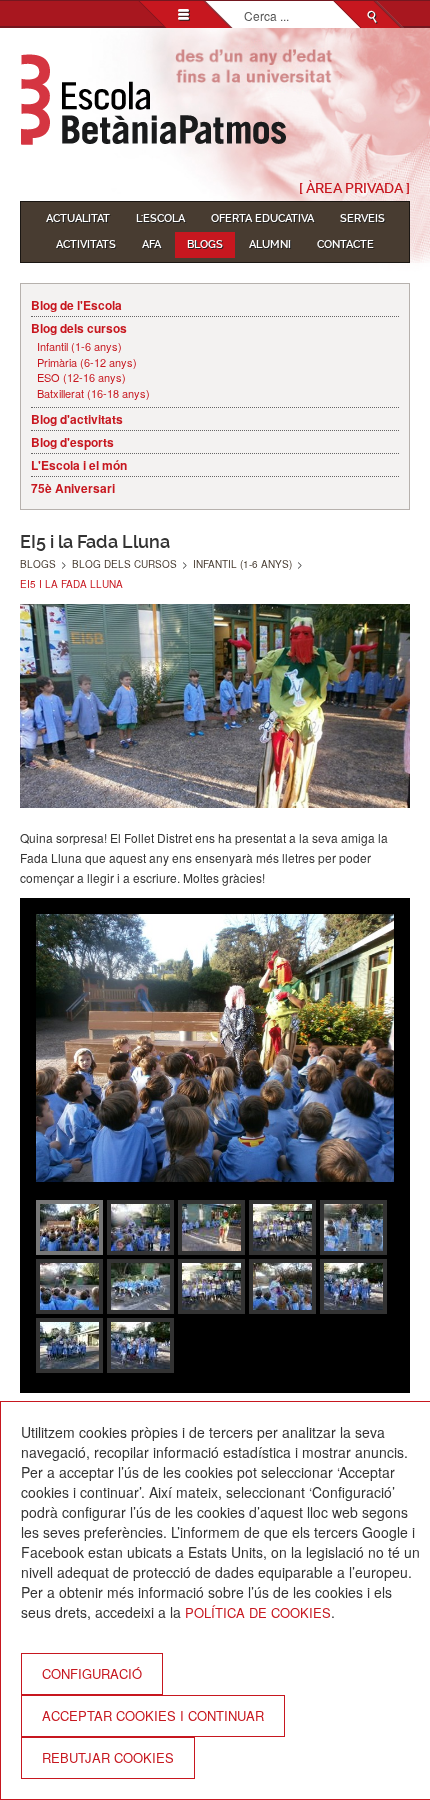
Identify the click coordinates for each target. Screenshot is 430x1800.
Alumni (270, 244)
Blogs (205, 244)
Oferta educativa (262, 218)
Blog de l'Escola (76, 305)
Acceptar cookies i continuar (153, 1715)
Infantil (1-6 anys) (79, 346)
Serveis (362, 218)
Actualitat (78, 218)
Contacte (345, 244)
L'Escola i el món (79, 465)
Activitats (86, 244)
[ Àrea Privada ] (354, 188)
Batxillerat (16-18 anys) (93, 393)
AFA (151, 244)
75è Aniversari (73, 488)
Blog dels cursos (79, 328)
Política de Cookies (258, 1612)
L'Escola (160, 218)
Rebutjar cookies (108, 1757)
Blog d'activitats (77, 419)
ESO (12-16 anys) (81, 377)
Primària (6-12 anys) (87, 362)
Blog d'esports (72, 442)
